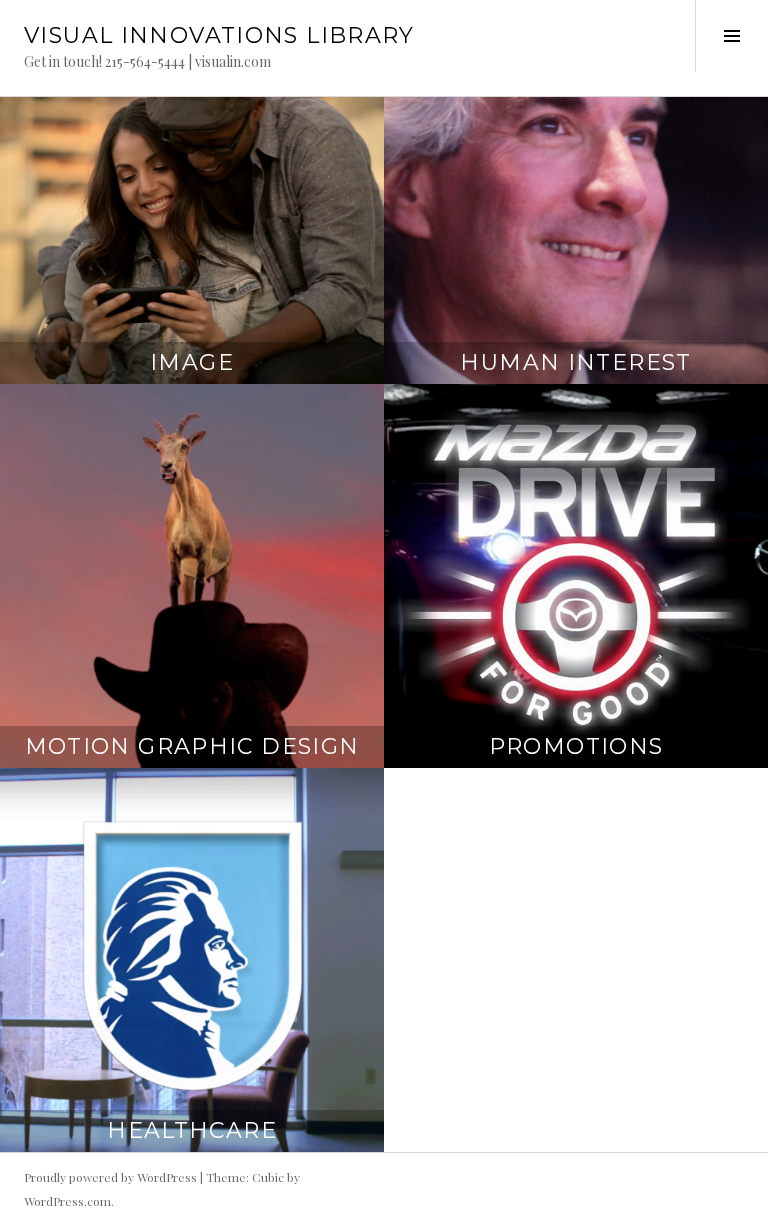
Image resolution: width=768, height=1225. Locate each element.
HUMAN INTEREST (575, 362)
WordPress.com (67, 1201)
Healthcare (192, 1130)
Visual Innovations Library (219, 35)
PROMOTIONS (576, 746)
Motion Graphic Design (192, 746)
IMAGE (192, 362)
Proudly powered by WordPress (110, 1177)
